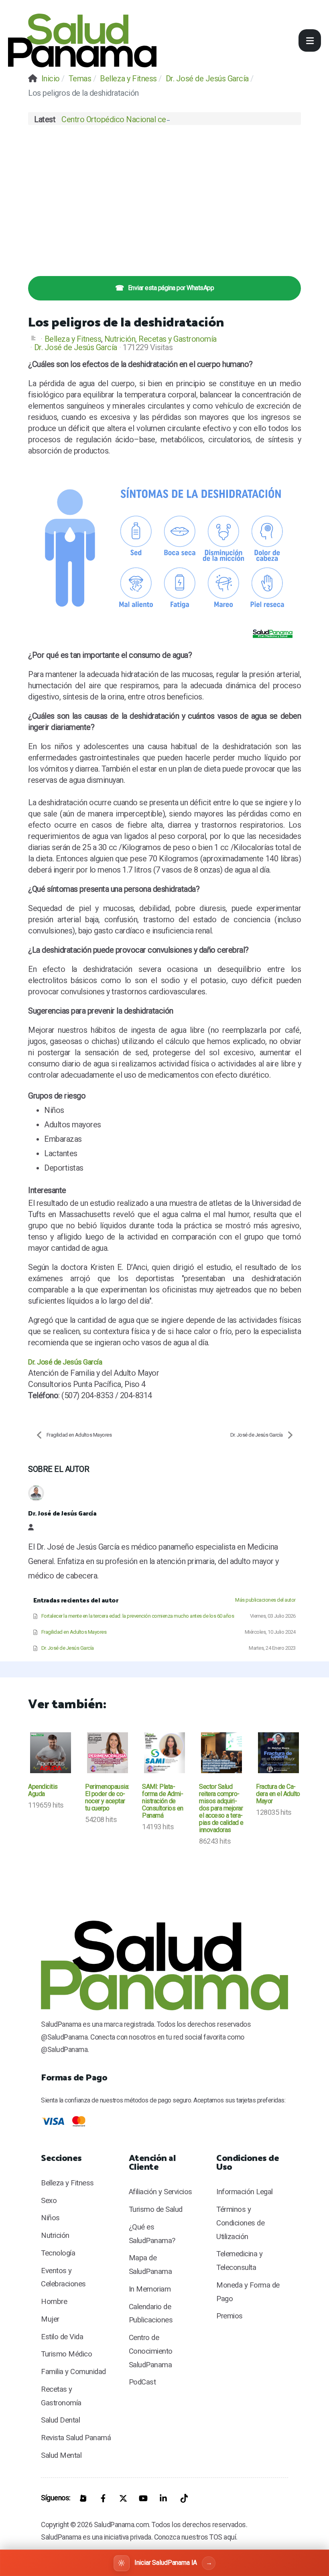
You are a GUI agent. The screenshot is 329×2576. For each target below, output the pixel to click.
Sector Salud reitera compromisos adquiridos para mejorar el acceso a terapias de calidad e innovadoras (221, 1808)
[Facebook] (103, 2498)
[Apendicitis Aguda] (51, 1753)
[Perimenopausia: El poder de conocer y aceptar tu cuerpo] (108, 1753)
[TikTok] (183, 2498)
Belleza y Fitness (73, 339)
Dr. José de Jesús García (76, 347)
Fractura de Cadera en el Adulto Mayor (278, 1794)
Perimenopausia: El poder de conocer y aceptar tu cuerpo (107, 1797)
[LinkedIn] (163, 2498)
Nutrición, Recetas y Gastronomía (160, 339)
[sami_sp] (164, 1753)
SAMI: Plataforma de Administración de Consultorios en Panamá (163, 1801)
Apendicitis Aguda (43, 1790)
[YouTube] (143, 2498)
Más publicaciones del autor (265, 1600)
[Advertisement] (164, 196)
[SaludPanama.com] (82, 40)
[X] (123, 2498)
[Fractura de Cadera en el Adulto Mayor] (278, 1753)
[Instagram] (83, 2498)
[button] (310, 40)
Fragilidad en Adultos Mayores (79, 1435)
